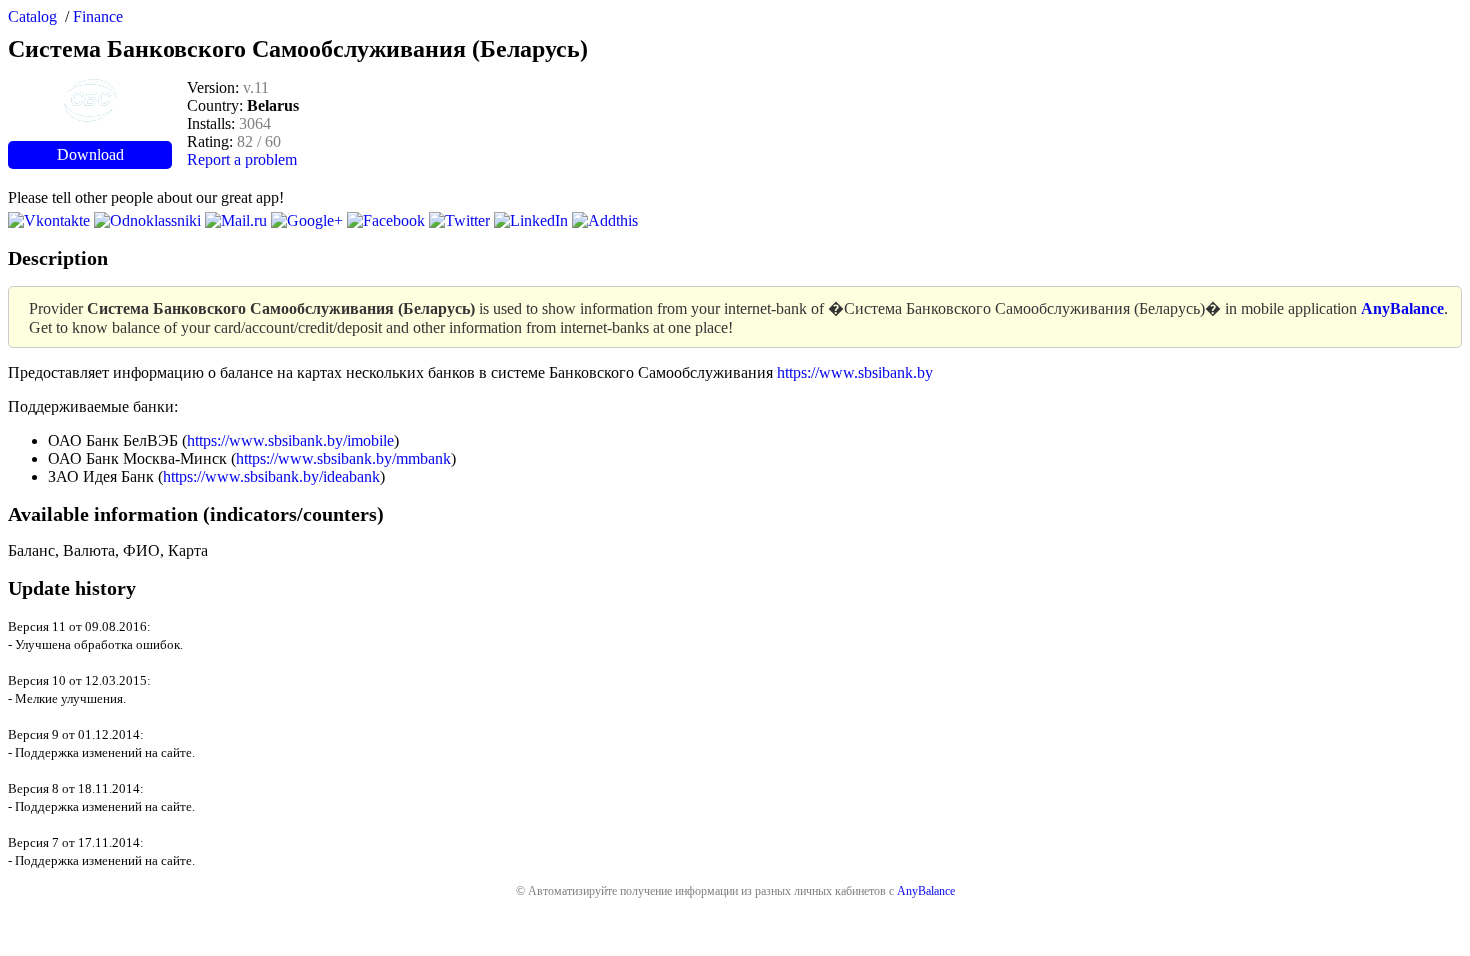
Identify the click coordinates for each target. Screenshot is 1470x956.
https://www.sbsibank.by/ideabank (271, 476)
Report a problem (242, 159)
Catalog (32, 16)
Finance (98, 16)
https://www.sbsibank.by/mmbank (343, 458)
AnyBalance (926, 891)
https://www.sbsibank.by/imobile (290, 440)
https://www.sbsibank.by (855, 372)
